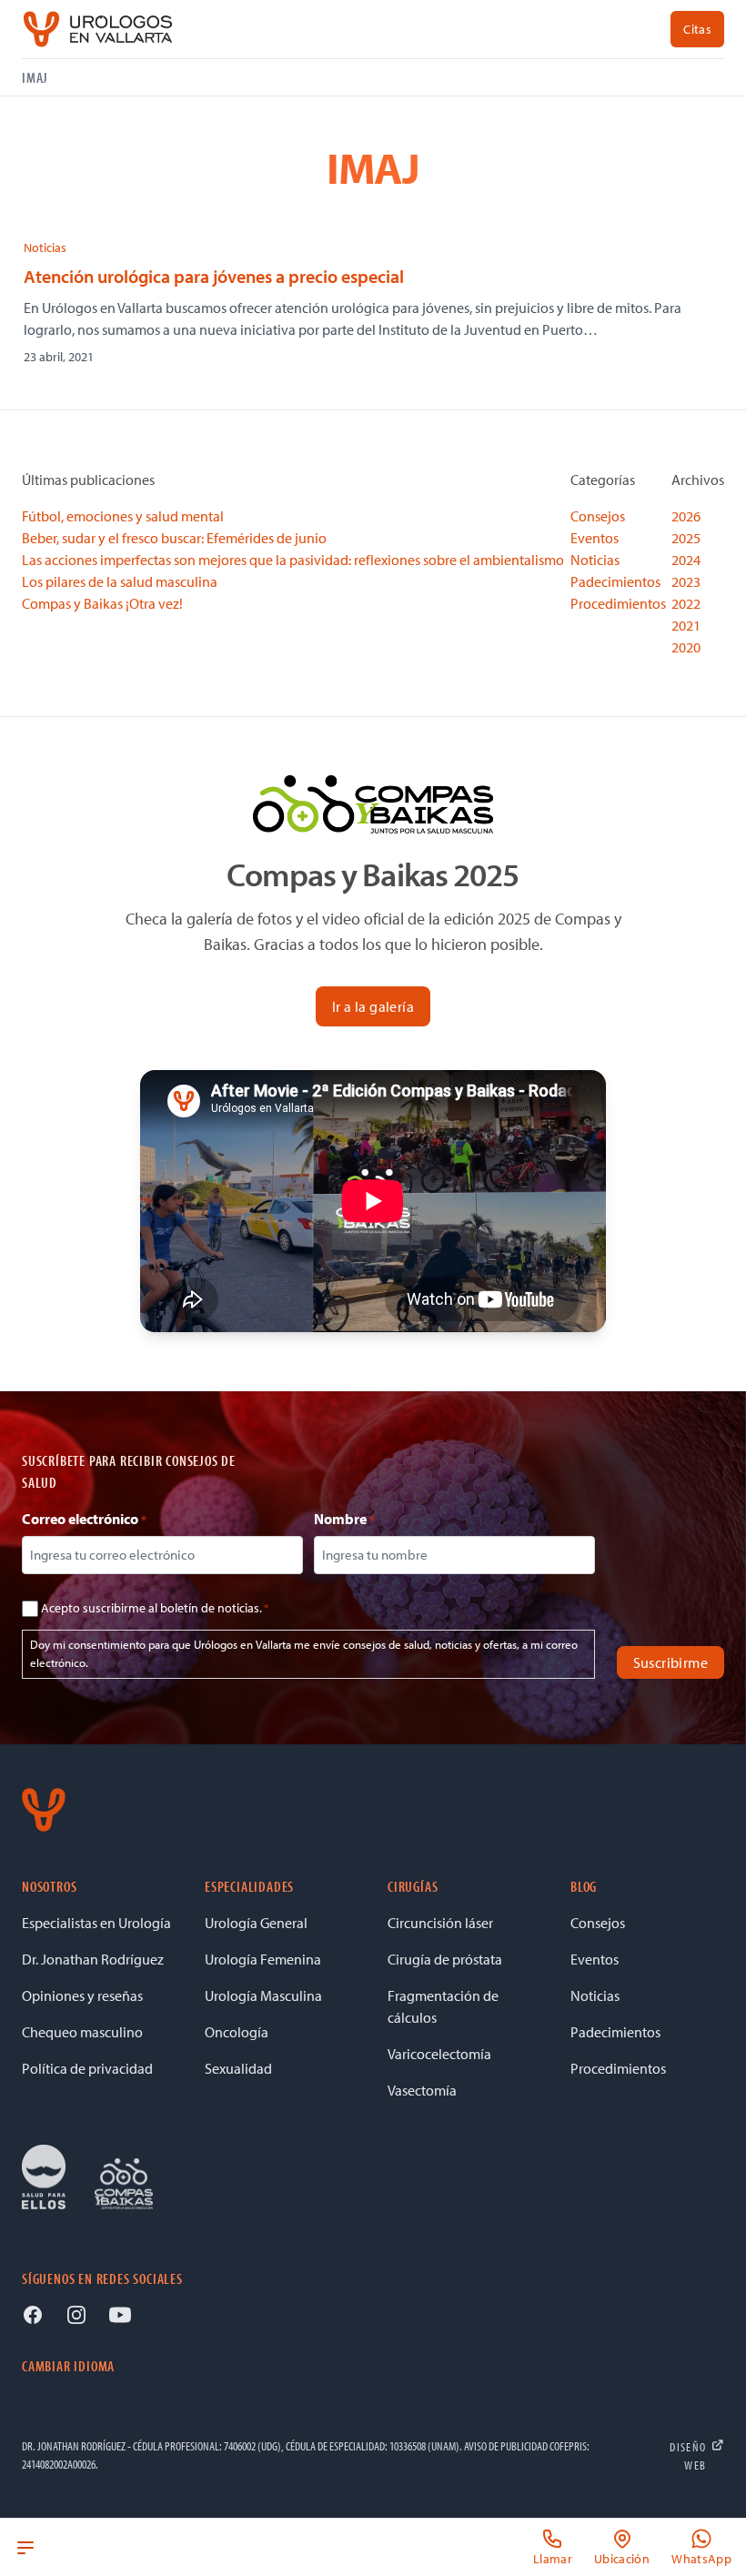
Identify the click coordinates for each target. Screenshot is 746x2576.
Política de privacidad (87, 2068)
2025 (686, 538)
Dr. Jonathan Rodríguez (93, 1959)
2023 (686, 581)
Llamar (553, 2559)
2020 (686, 647)
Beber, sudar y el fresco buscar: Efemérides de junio (174, 538)
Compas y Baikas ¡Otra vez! (102, 603)
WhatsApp (701, 2559)
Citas (697, 29)
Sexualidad (238, 2068)
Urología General (256, 1923)
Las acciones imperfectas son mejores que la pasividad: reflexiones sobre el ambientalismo (293, 560)
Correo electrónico (84, 1519)
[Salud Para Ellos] (44, 2177)
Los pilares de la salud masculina (120, 581)
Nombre (344, 1519)
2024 (686, 560)
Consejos (598, 516)
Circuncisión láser (440, 1923)
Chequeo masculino (82, 2032)
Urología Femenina (263, 1959)
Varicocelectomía (439, 2054)
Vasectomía (422, 2090)
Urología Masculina (263, 1995)
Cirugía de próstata (445, 1959)
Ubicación (622, 2559)
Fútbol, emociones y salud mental (123, 516)
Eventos (595, 538)
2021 (686, 625)
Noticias (45, 247)
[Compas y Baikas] (124, 2184)
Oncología (237, 2032)
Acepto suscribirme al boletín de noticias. (155, 1608)
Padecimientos (615, 581)
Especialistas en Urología (96, 1923)
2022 (686, 603)
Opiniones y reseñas (82, 1995)
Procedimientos (618, 603)
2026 (686, 516)
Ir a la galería (373, 1006)
